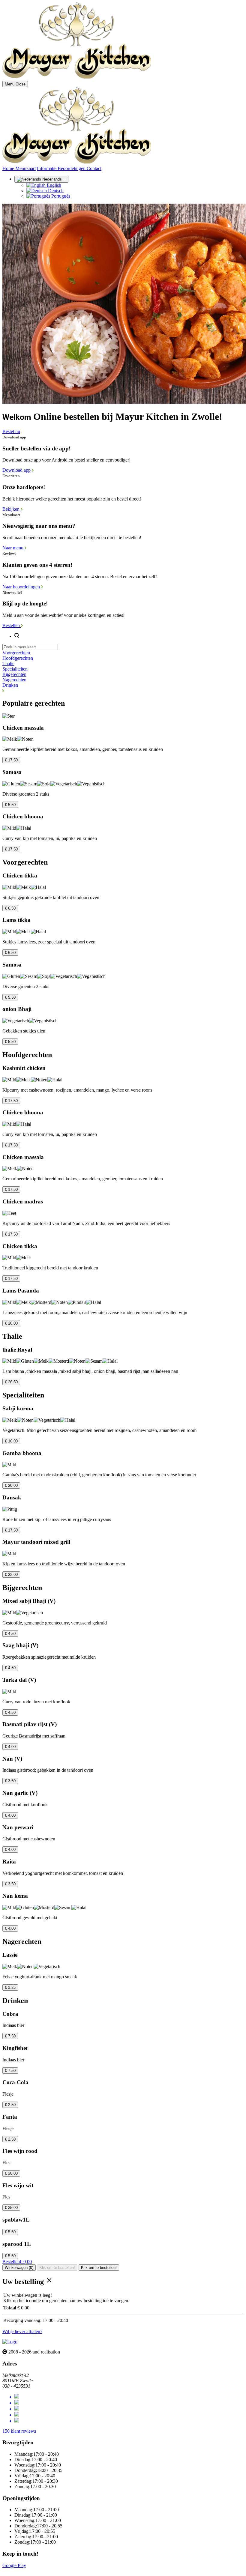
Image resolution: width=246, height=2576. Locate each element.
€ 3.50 (10, 1781)
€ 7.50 (10, 2036)
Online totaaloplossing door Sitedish (37, 2571)
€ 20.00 (11, 1323)
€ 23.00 (11, 1575)
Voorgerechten (16, 653)
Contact (94, 168)
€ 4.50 (10, 1634)
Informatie (47, 168)
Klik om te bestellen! (57, 2268)
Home (9, 168)
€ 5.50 (10, 805)
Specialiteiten (15, 669)
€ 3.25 (10, 1987)
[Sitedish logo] (10, 2342)
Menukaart (25, 168)
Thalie (8, 663)
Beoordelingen (72, 168)
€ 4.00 (10, 1747)
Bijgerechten (14, 674)
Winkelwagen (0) (19, 2268)
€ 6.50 (10, 908)
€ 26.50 (11, 1382)
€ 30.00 (11, 2173)
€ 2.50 (10, 2105)
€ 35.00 (11, 2208)
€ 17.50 (11, 760)
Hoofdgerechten (18, 658)
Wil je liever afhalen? (22, 2331)
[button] (123, 691)
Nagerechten (14, 680)
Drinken (10, 685)
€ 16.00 (11, 1441)
